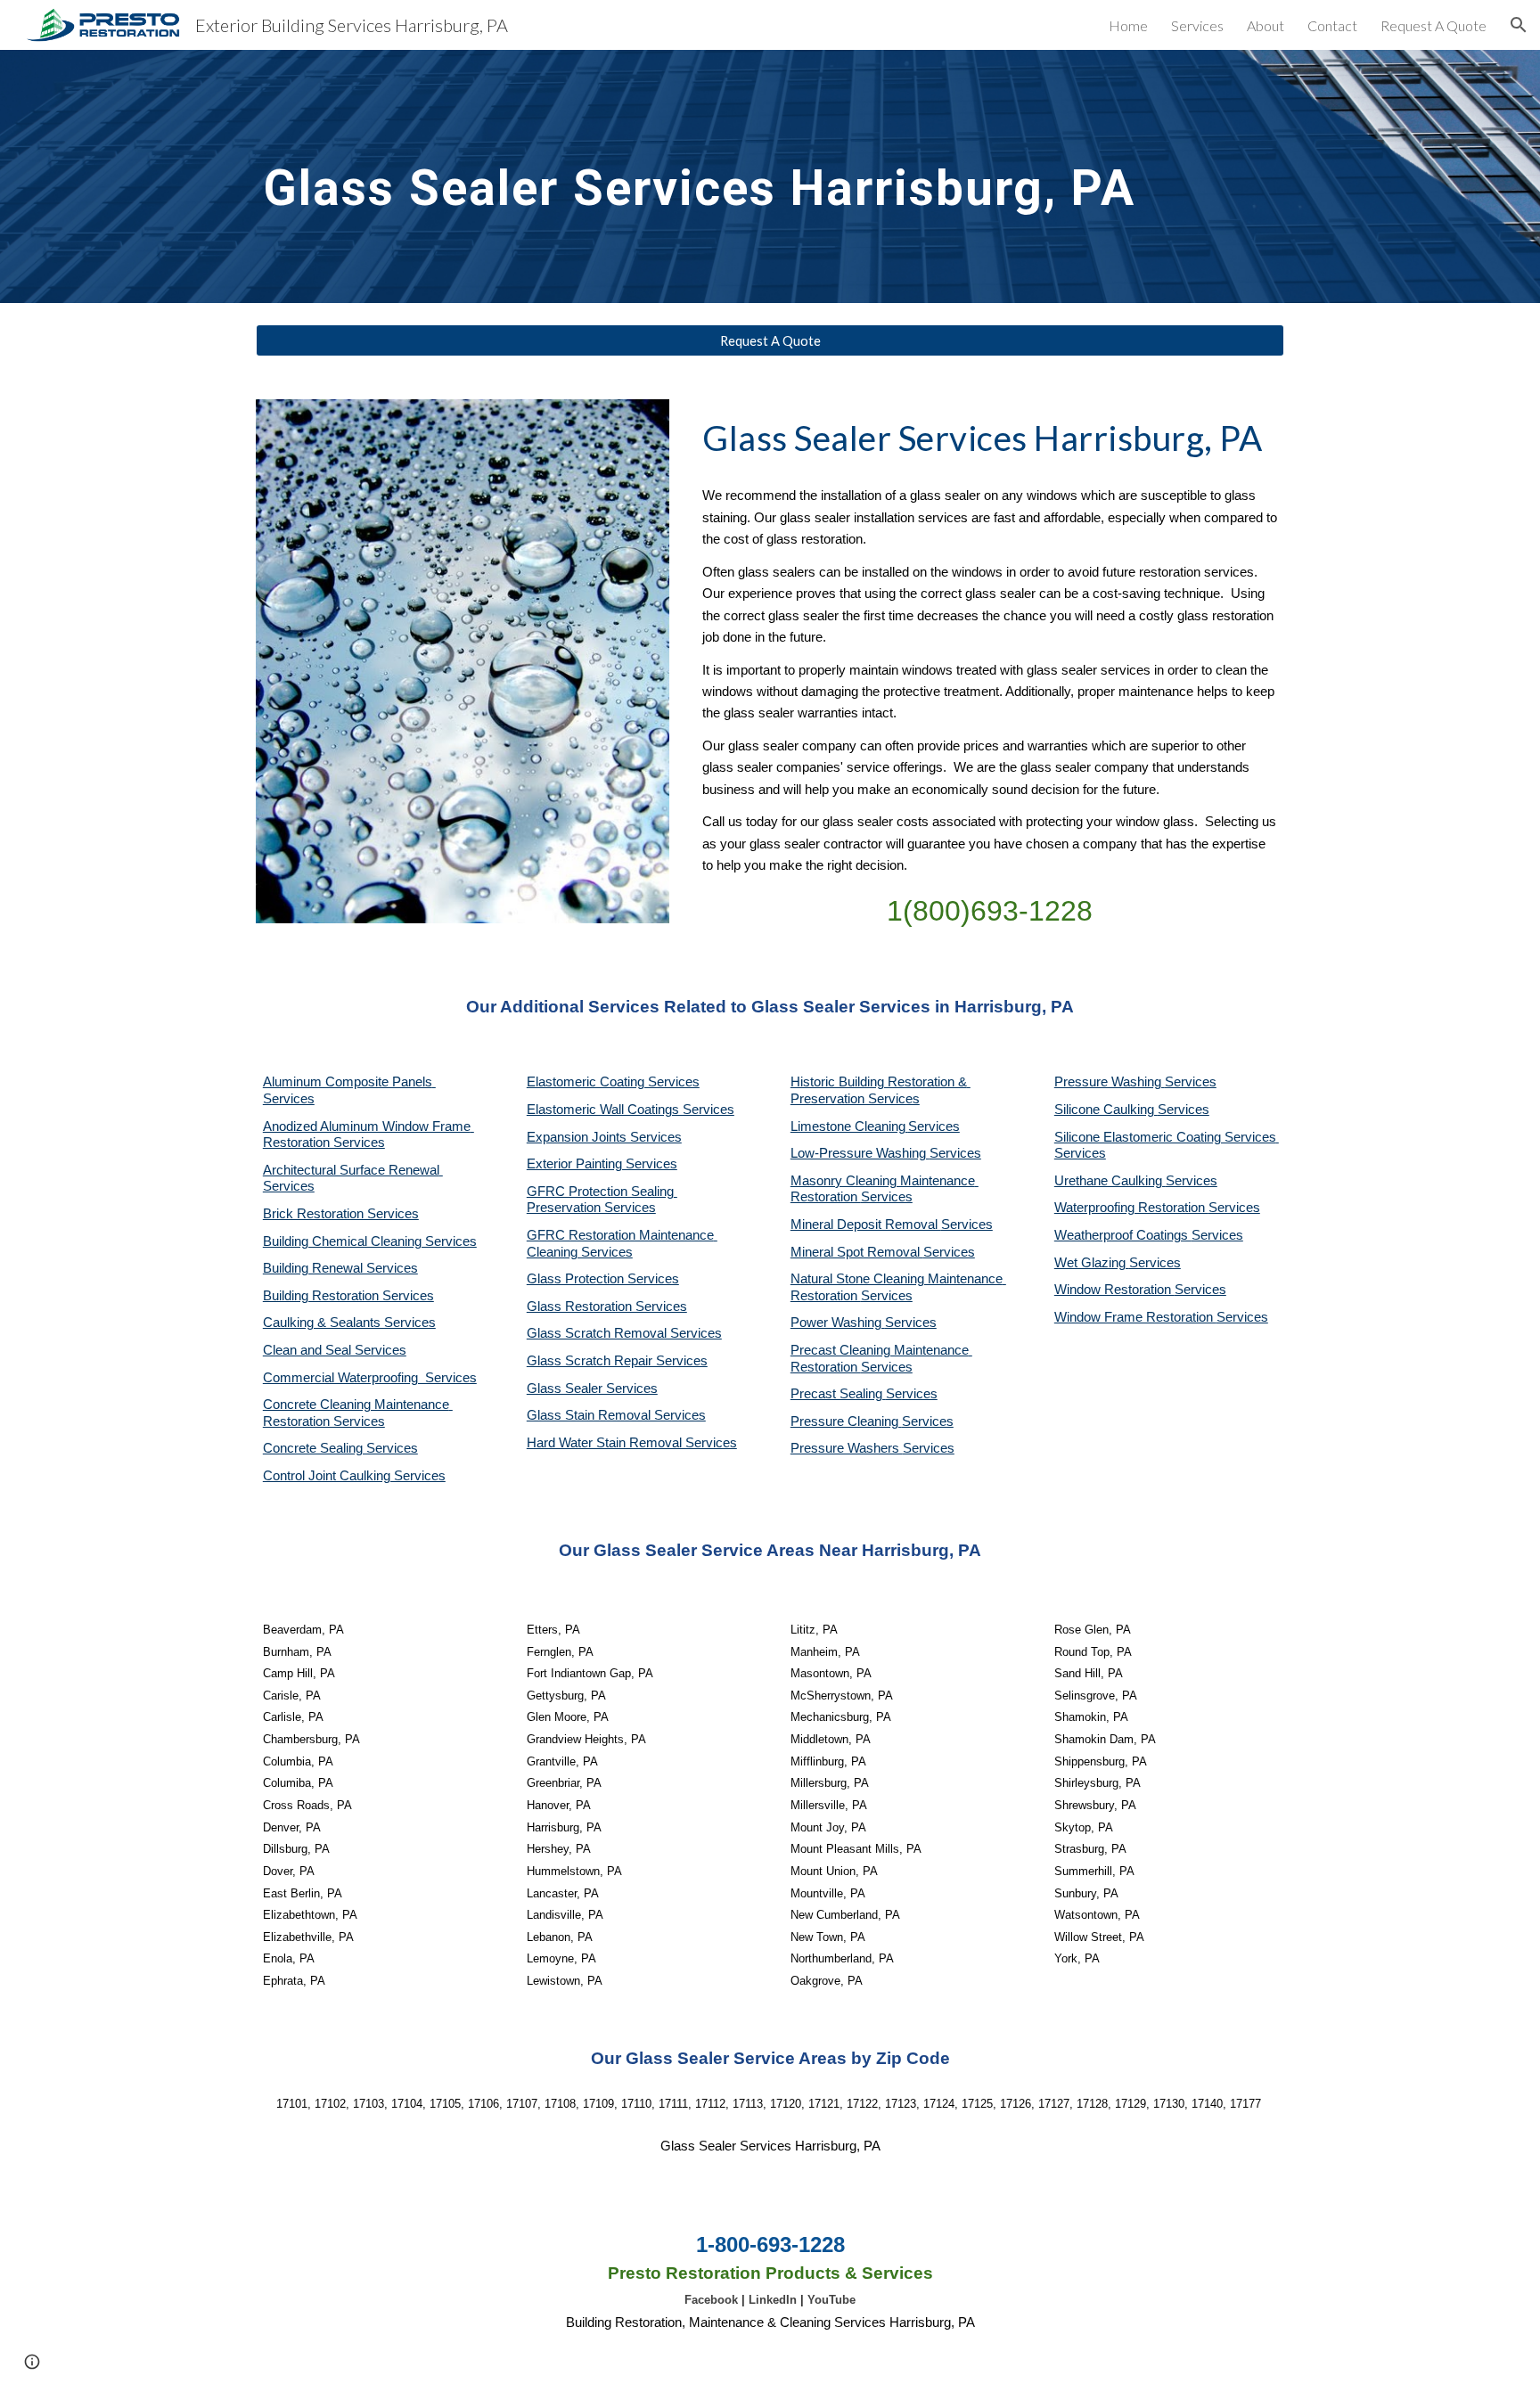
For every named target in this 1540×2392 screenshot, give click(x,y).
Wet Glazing (1092, 1263)
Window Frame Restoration (1135, 1317)
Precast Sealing (838, 1394)
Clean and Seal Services (335, 1350)
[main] (770, 176)
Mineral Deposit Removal (866, 1225)
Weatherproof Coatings (1123, 1235)
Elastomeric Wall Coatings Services (631, 1110)
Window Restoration (1114, 1290)
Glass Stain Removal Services (616, 1415)
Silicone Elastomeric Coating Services (1165, 1137)
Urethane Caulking (1110, 1181)
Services (934, 1126)
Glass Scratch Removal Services (624, 1333)
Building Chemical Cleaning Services (370, 1241)
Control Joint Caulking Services (354, 1476)
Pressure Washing (1110, 1082)
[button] (1519, 25)
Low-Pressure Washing (860, 1153)
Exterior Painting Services (602, 1164)
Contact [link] (1332, 25)
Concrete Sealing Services (340, 1448)
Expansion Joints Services (604, 1137)
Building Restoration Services (348, 1296)
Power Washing (838, 1323)
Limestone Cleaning (848, 1126)
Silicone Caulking (1106, 1110)
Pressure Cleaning (846, 1421)
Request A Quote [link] (1434, 25)
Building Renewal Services (340, 1268)
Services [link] (1197, 25)
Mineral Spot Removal (857, 1252)
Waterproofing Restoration (1131, 1208)
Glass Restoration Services (607, 1307)
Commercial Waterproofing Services (370, 1378)
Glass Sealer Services (592, 1389)
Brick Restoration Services (341, 1214)
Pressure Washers (847, 1448)
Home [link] (1128, 25)
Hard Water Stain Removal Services (632, 1443)
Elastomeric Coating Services (613, 1082)
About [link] (1266, 25)
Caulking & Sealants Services (349, 1323)
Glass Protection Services (603, 1279)
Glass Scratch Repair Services (617, 1361)
